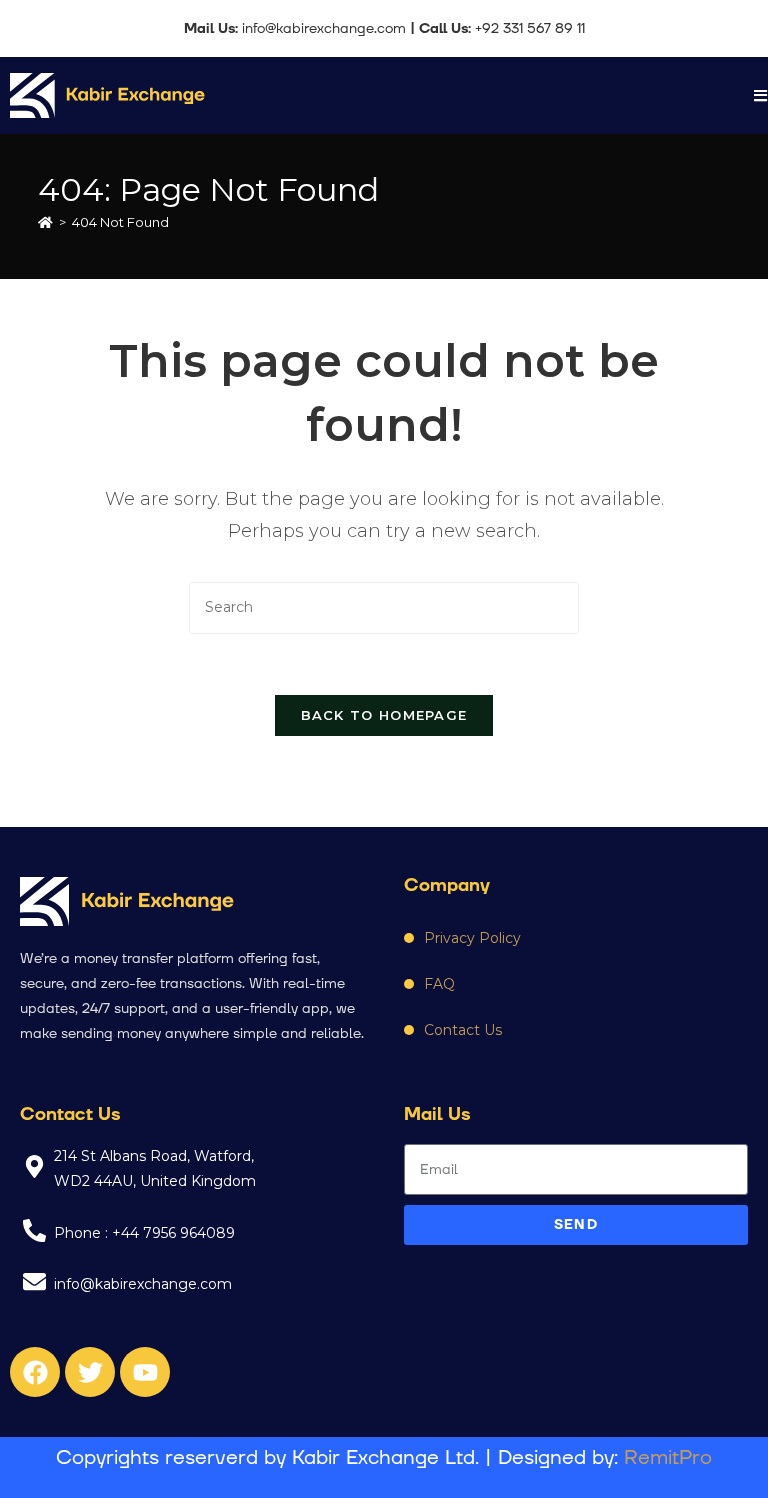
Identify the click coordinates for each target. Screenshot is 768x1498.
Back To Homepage (384, 715)
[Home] (45, 222)
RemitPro (668, 1458)
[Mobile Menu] (761, 95)
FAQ (439, 984)
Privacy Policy (472, 938)
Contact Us (463, 1030)
